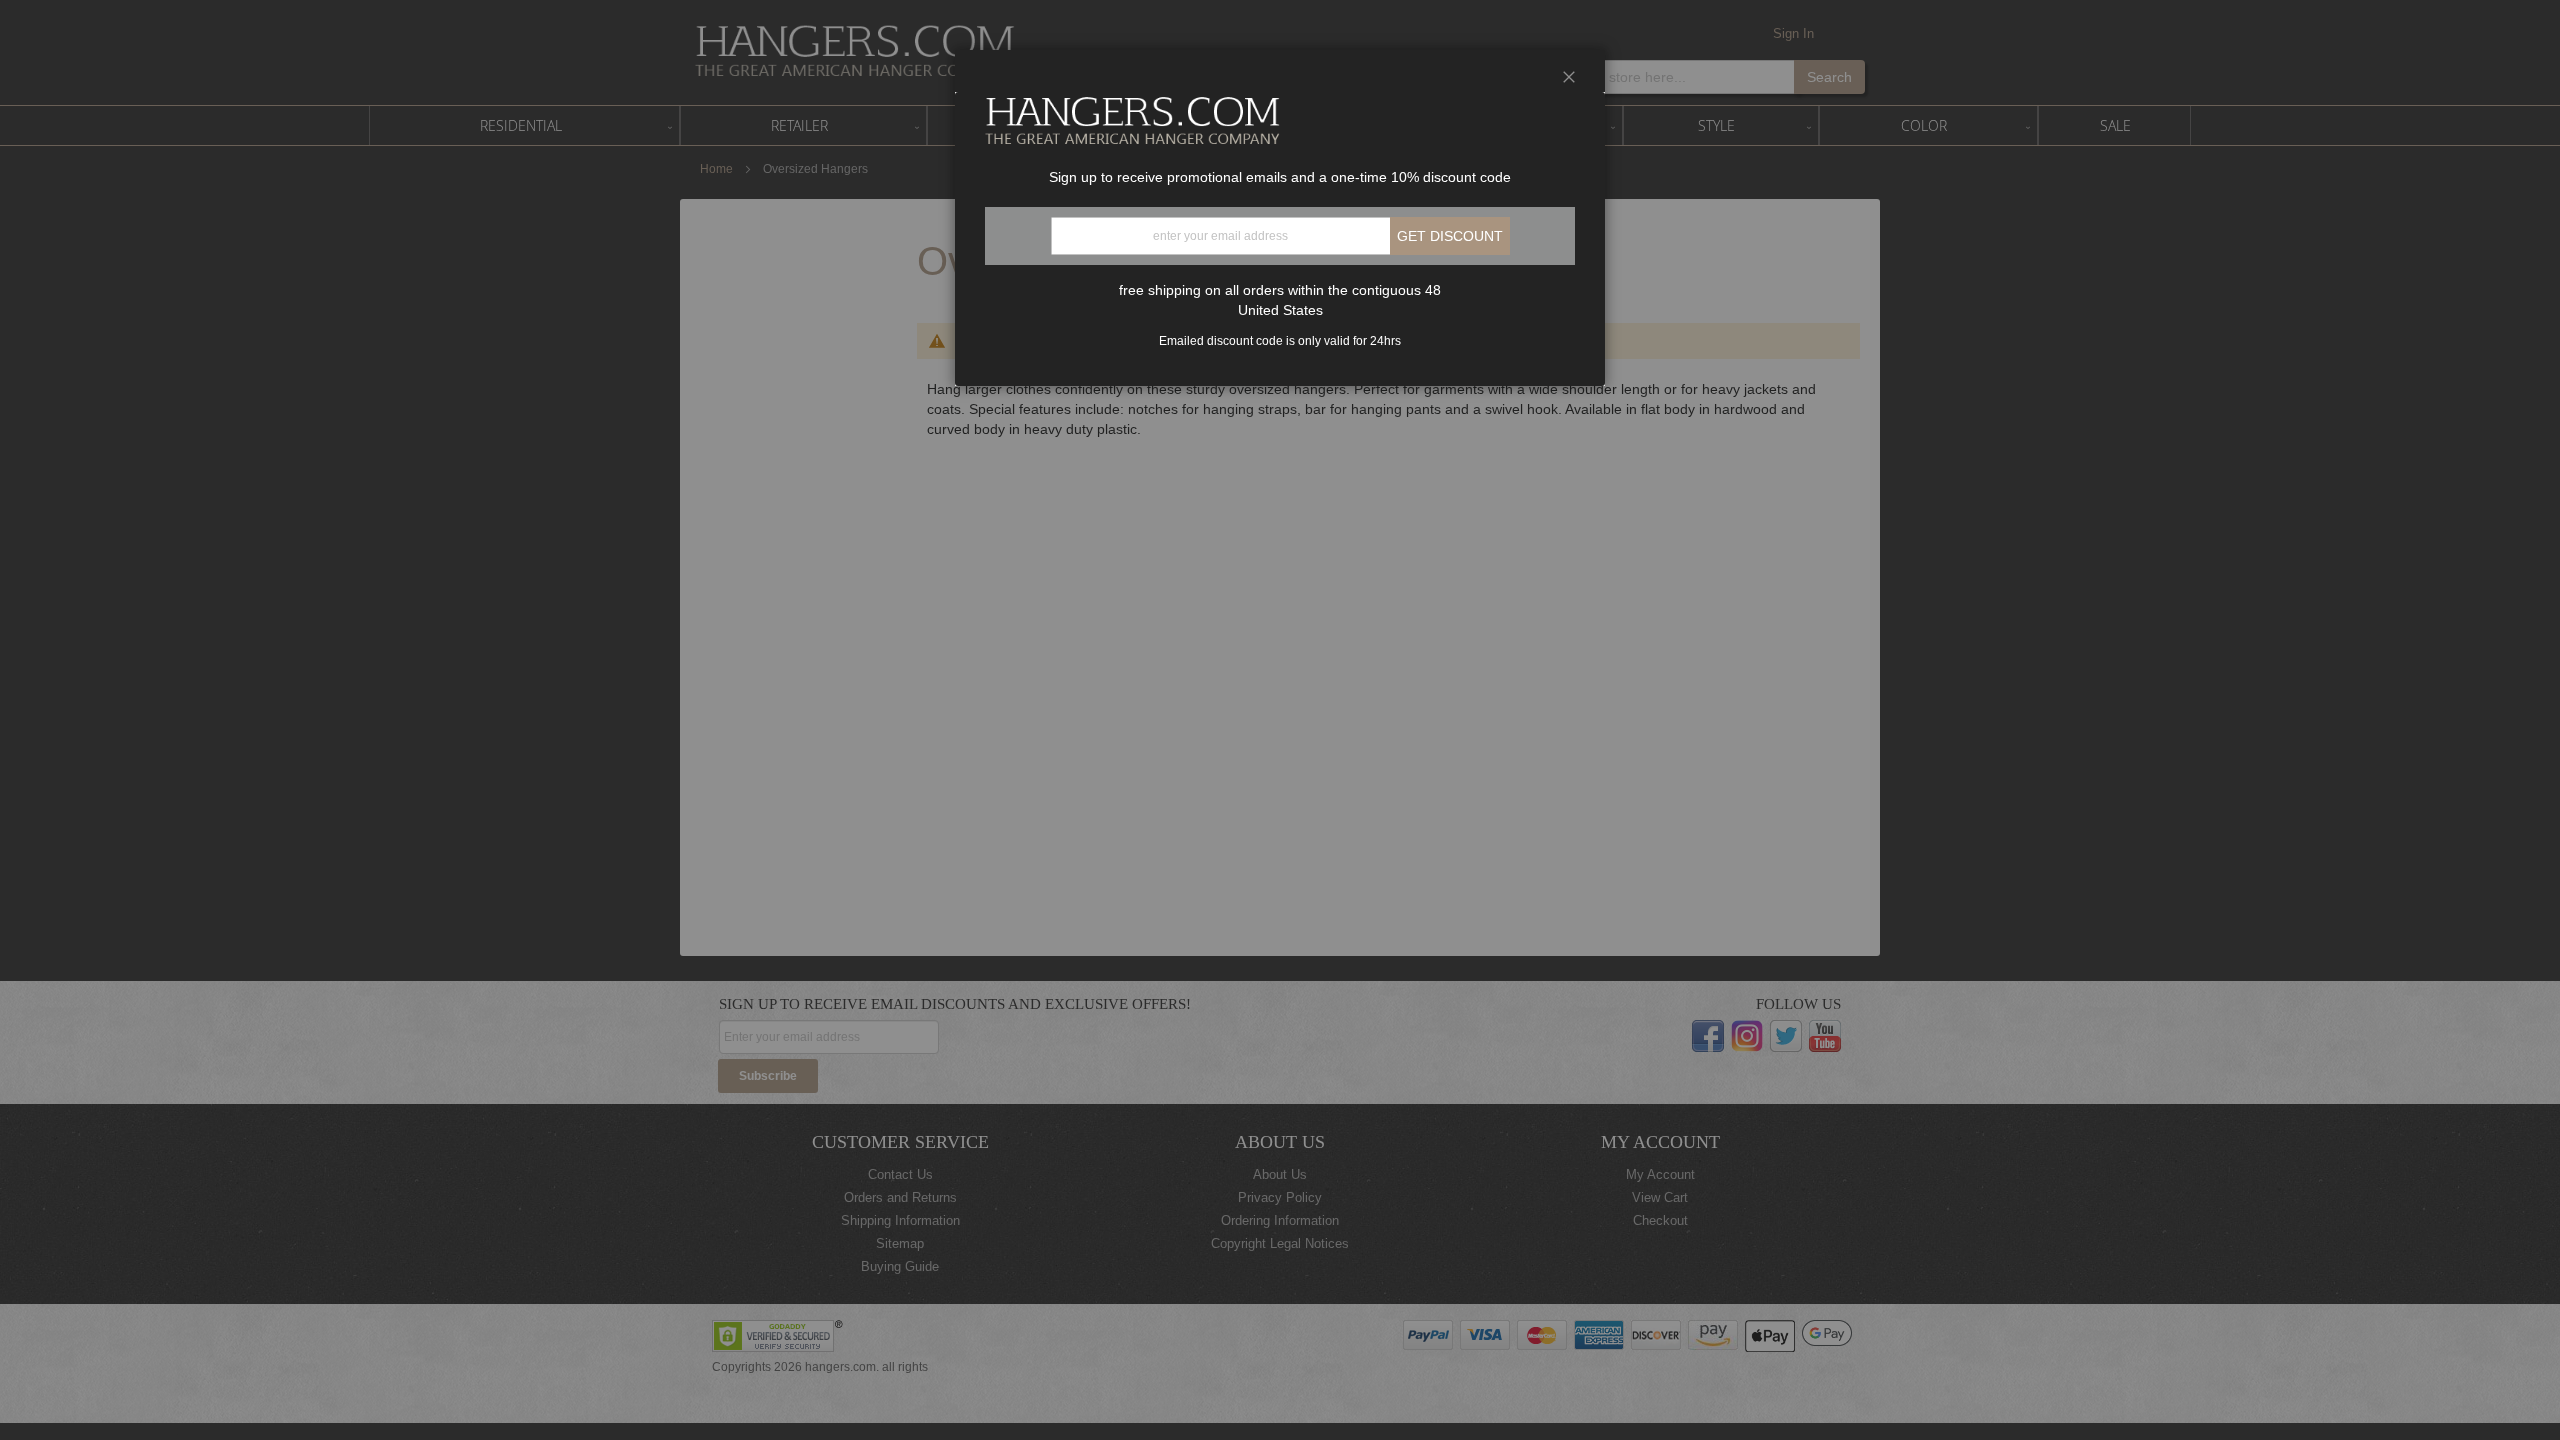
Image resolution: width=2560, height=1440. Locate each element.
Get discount (1450, 236)
